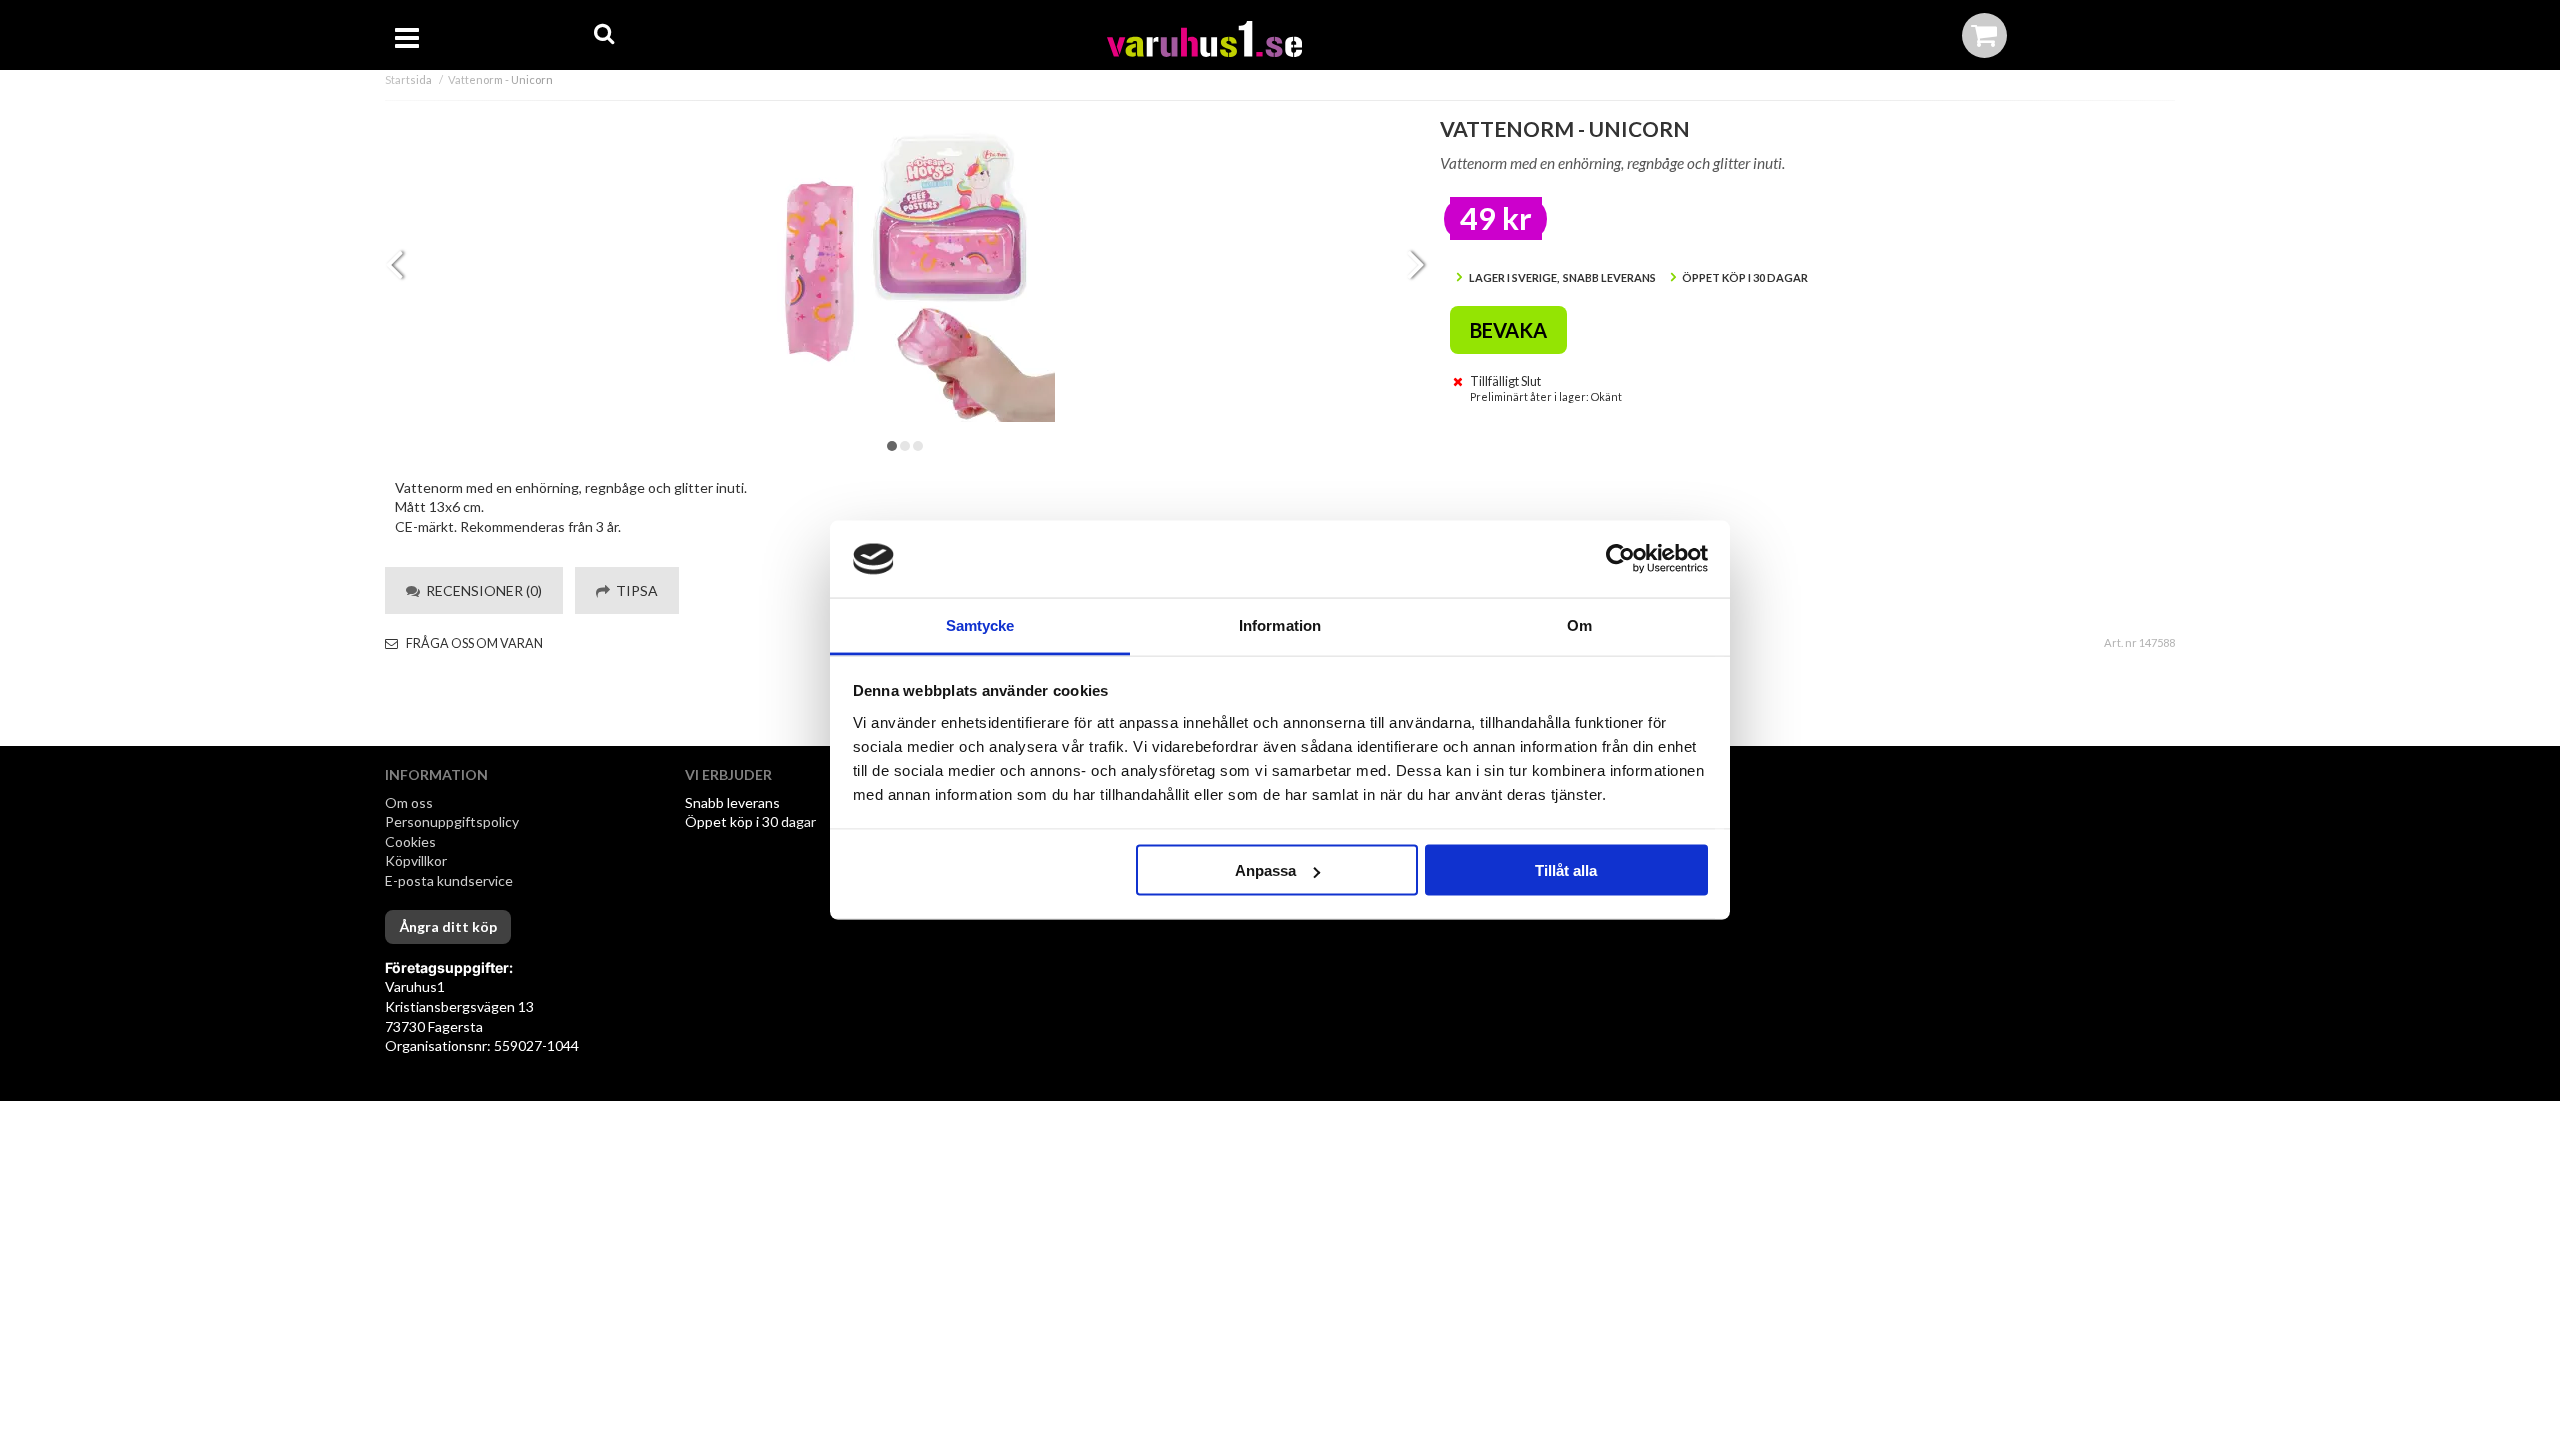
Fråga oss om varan (473, 643)
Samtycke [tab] (980, 624)
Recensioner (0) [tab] (481, 590)
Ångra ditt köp (448, 926)
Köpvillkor (416, 860)
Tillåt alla (1566, 870)
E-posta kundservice (450, 880)
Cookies (410, 841)
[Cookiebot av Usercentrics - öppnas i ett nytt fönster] (1620, 559)
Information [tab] (1280, 624)
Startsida (408, 79)
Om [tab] (1579, 624)
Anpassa (1265, 870)
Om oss (409, 802)
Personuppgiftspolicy (452, 821)
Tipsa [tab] (634, 590)
